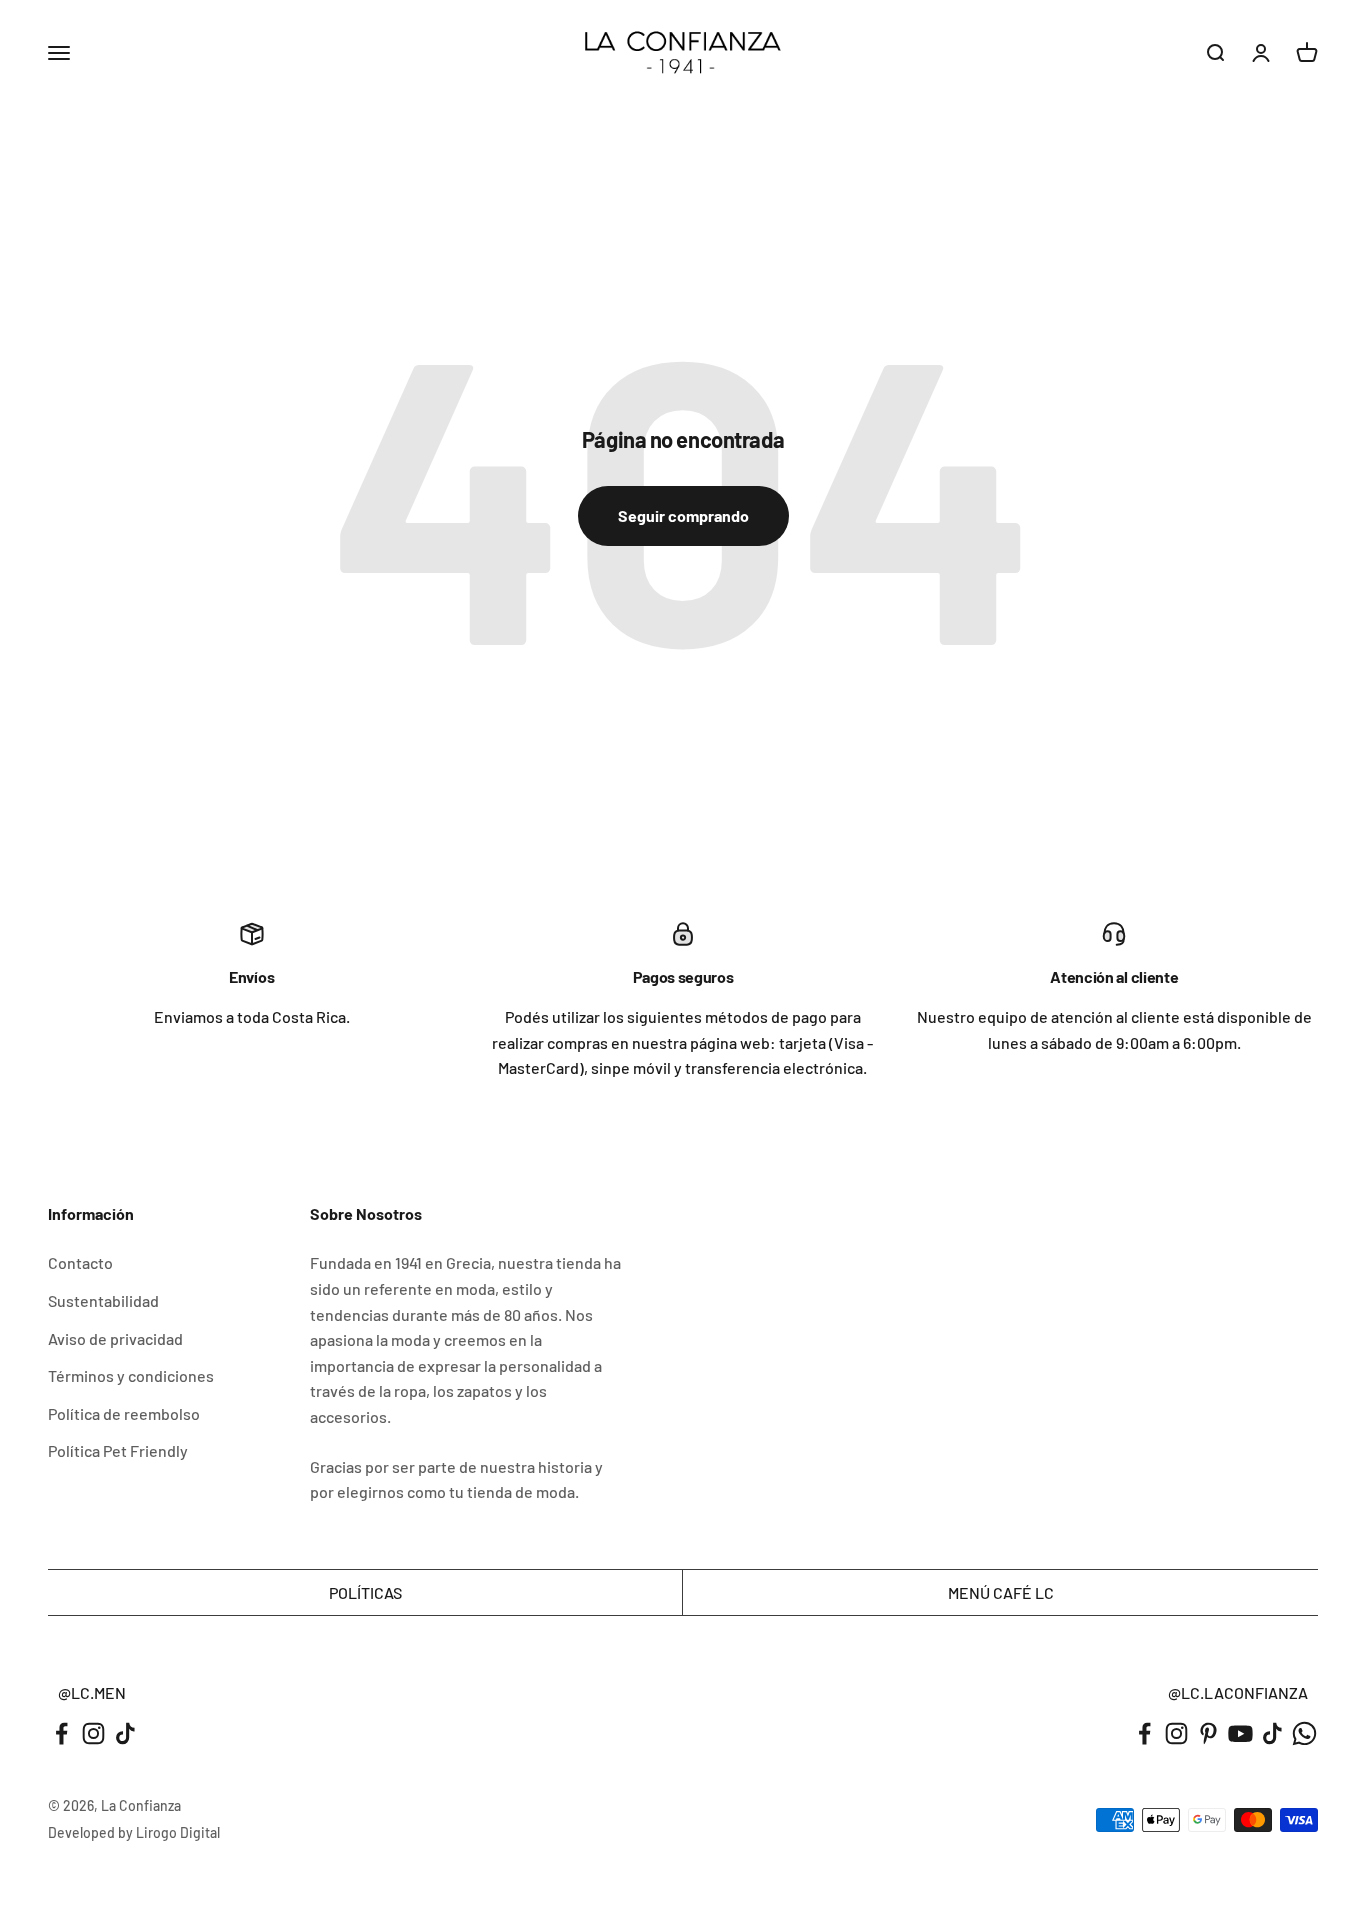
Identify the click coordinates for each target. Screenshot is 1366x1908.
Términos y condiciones (131, 1375)
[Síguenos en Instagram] (93, 1733)
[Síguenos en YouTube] (1240, 1733)
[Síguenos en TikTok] (125, 1733)
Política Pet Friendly (118, 1450)
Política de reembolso (124, 1413)
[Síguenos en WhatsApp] (1304, 1733)
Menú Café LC (1001, 1592)
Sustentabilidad (103, 1300)
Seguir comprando (683, 515)
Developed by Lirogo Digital (134, 1832)
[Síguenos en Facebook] (61, 1733)
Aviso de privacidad (115, 1338)
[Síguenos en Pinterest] (1208, 1733)
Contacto (80, 1262)
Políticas (365, 1592)
